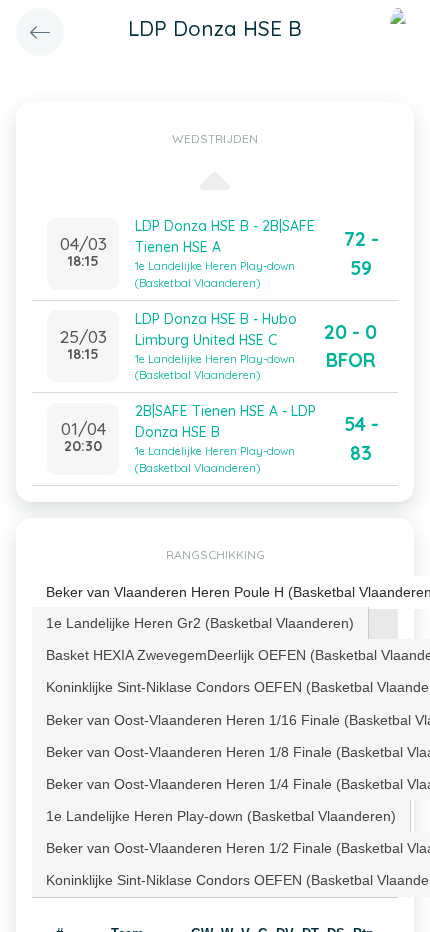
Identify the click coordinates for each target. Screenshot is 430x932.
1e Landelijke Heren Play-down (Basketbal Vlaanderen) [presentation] (221, 816)
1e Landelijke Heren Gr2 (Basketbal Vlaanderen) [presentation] (200, 623)
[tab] (200, 623)
